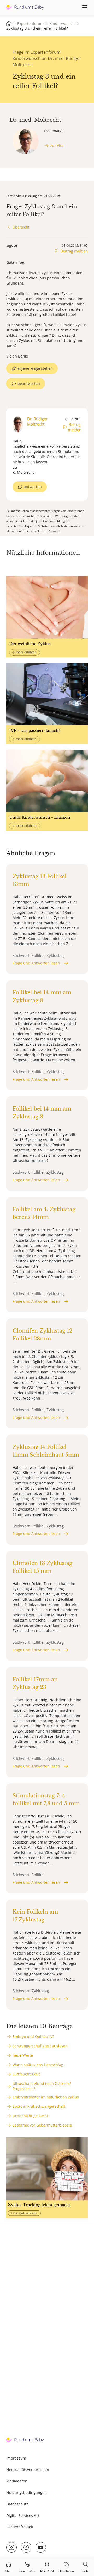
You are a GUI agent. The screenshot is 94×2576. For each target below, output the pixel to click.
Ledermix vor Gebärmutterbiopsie (42, 2125)
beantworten (29, 383)
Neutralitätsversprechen (28, 2470)
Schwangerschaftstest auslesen (40, 2046)
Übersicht (21, 227)
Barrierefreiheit (20, 2527)
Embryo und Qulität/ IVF (33, 2036)
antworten (33, 487)
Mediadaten (17, 2481)
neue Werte (23, 2055)
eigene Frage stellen (35, 368)
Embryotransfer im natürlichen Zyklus (46, 2097)
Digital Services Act (23, 2515)
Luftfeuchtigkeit (26, 2074)
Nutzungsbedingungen (27, 2492)
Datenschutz (17, 2504)
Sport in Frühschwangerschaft (39, 2106)
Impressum (16, 2458)
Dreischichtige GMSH (31, 2116)
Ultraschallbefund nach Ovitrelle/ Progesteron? (42, 2086)
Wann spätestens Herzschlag (38, 2065)
